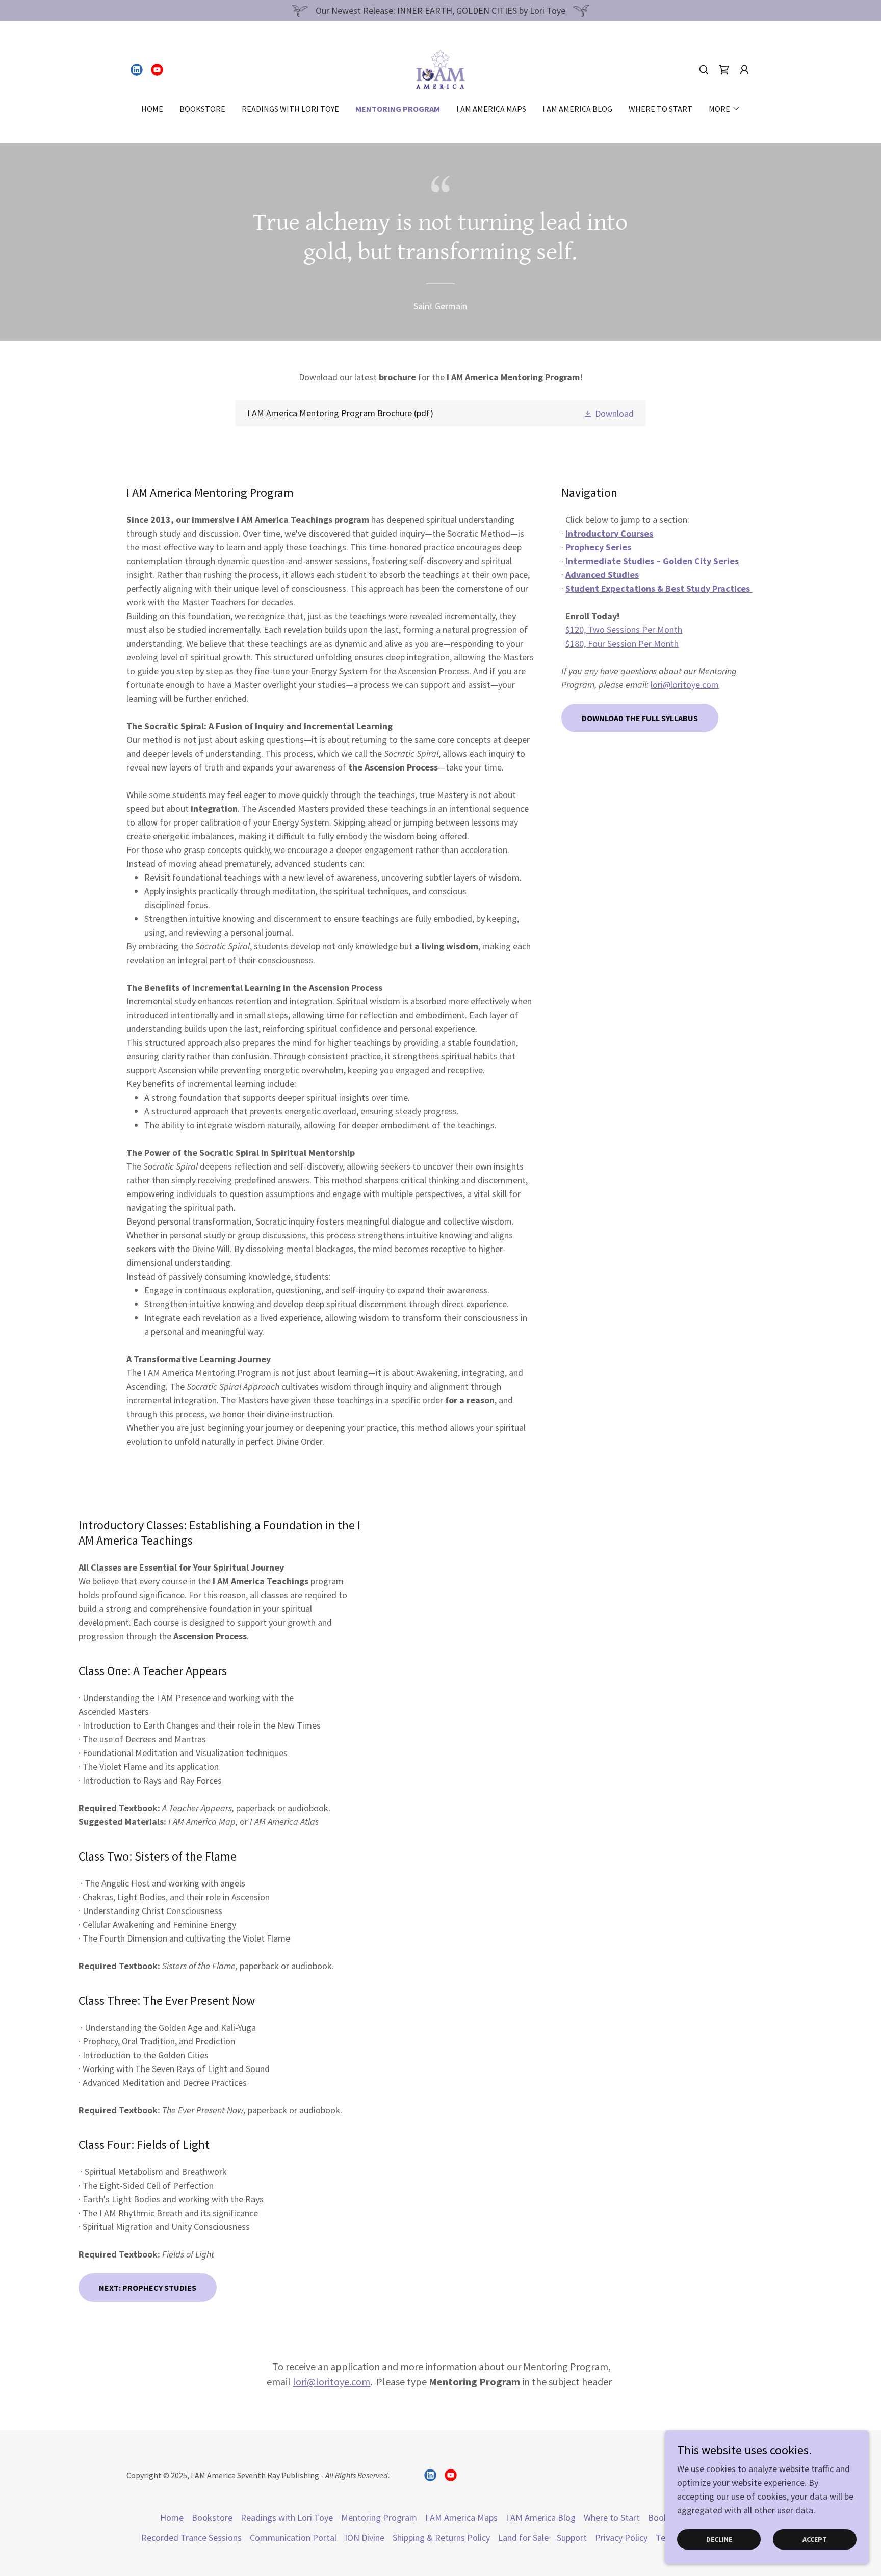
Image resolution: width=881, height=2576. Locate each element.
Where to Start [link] (660, 109)
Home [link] (152, 109)
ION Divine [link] (365, 2538)
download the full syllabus (640, 718)
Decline (719, 2539)
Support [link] (572, 2538)
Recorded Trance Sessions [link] (191, 2538)
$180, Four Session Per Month (622, 643)
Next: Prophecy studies (148, 2288)
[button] (744, 70)
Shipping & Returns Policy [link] (441, 2538)
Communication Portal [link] (293, 2538)
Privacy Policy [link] (621, 2538)
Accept (815, 2539)
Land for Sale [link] (523, 2538)
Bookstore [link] (202, 109)
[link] (137, 70)
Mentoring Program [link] (398, 109)
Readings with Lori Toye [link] (290, 109)
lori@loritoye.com (685, 685)
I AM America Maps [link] (491, 109)
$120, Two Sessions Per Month (624, 630)
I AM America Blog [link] (577, 109)
